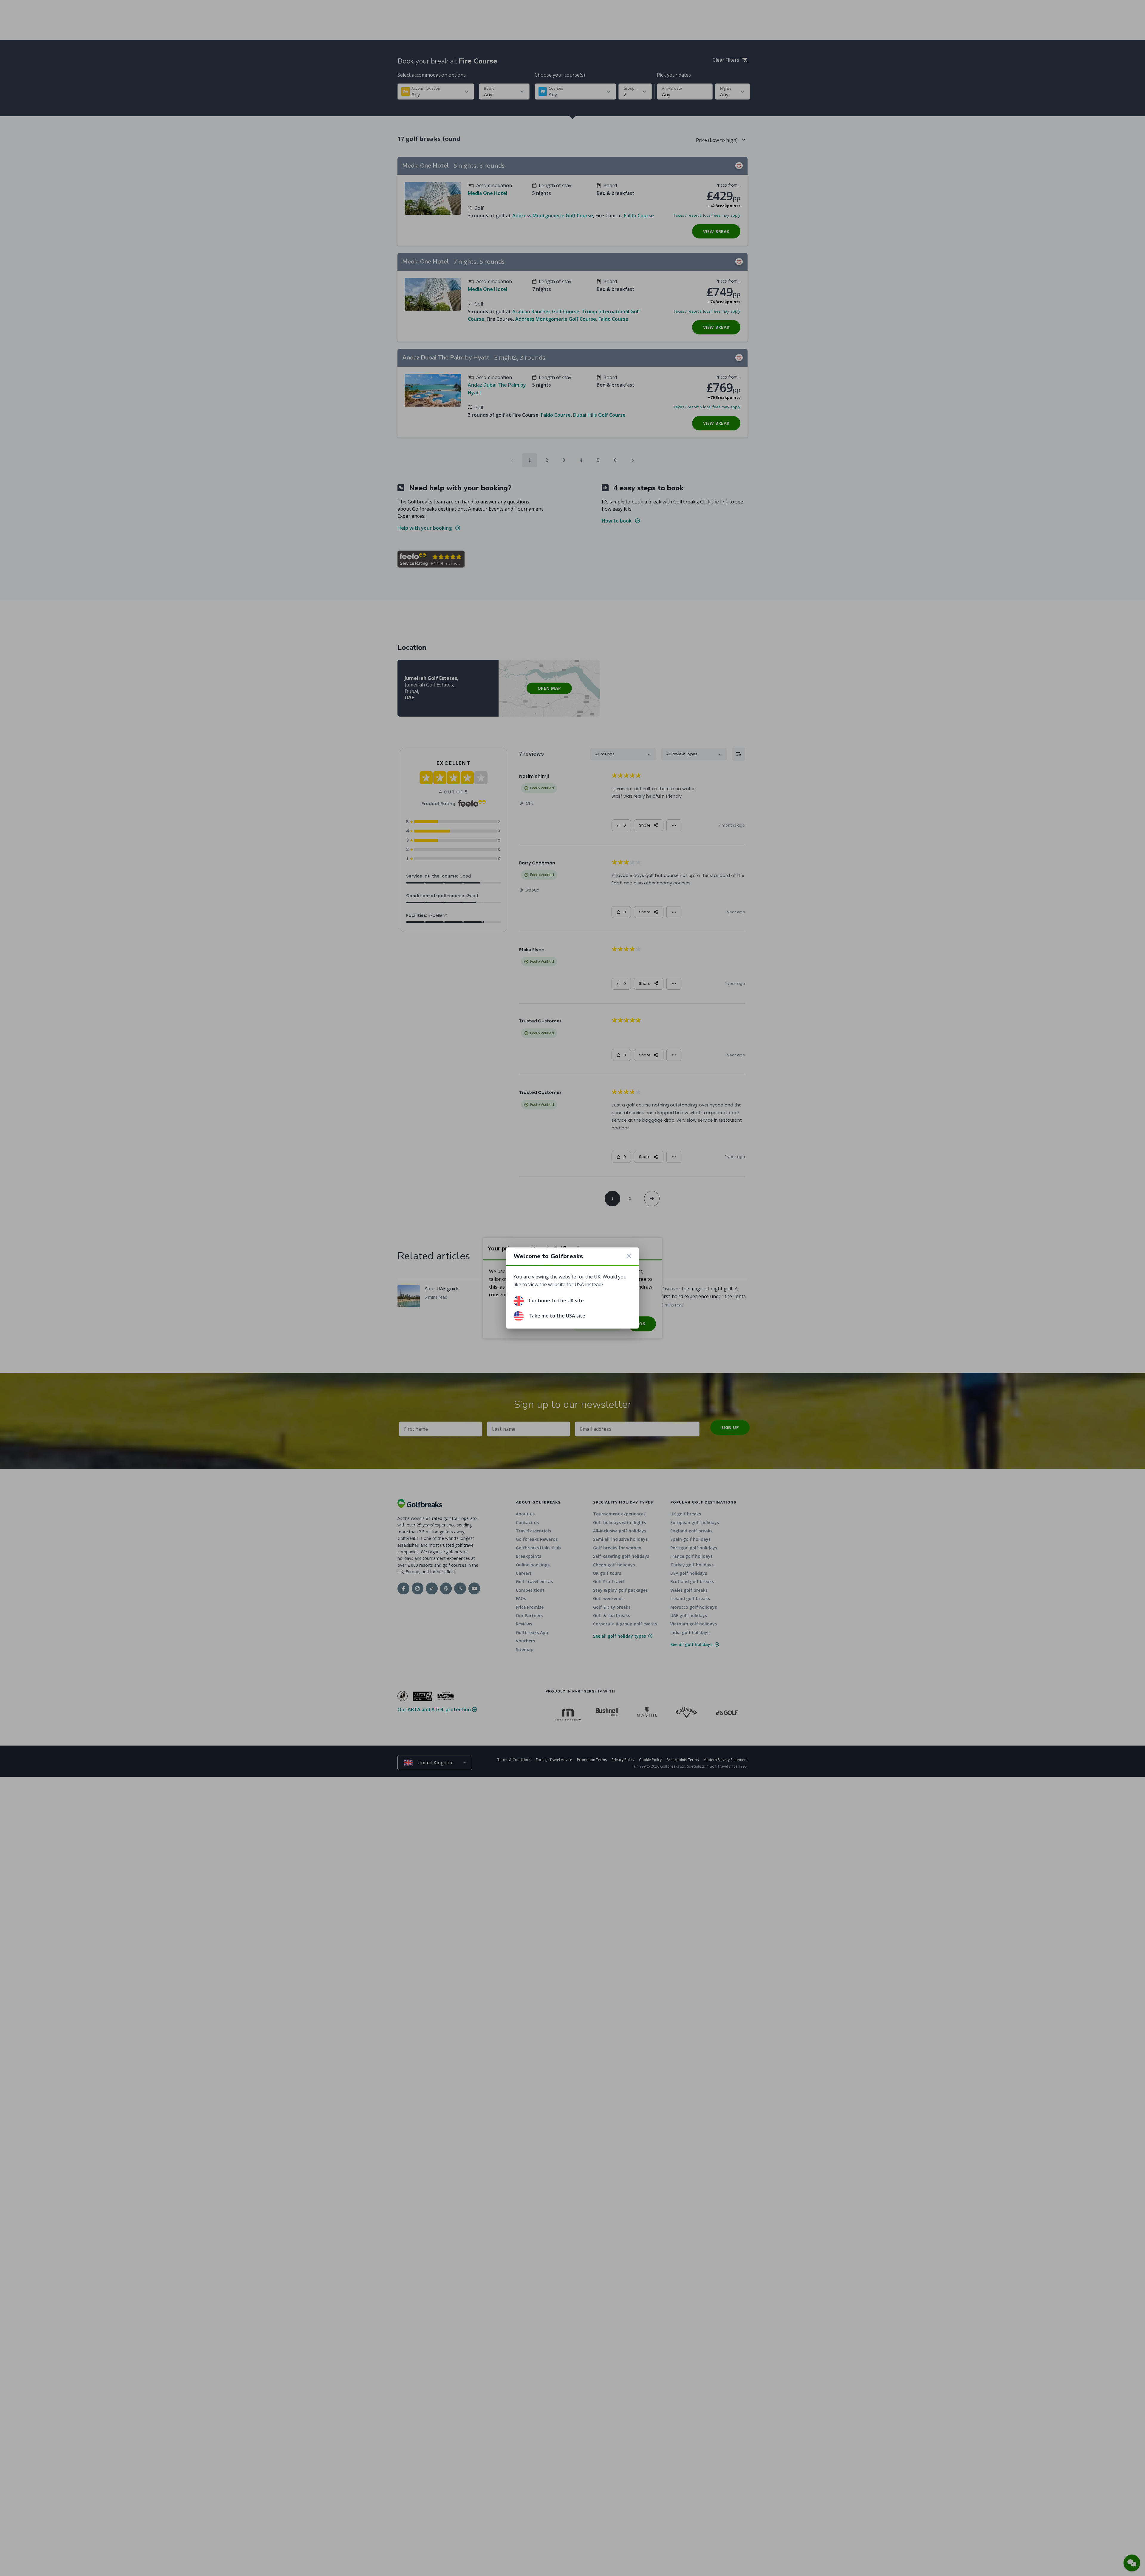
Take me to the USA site (557, 1316)
